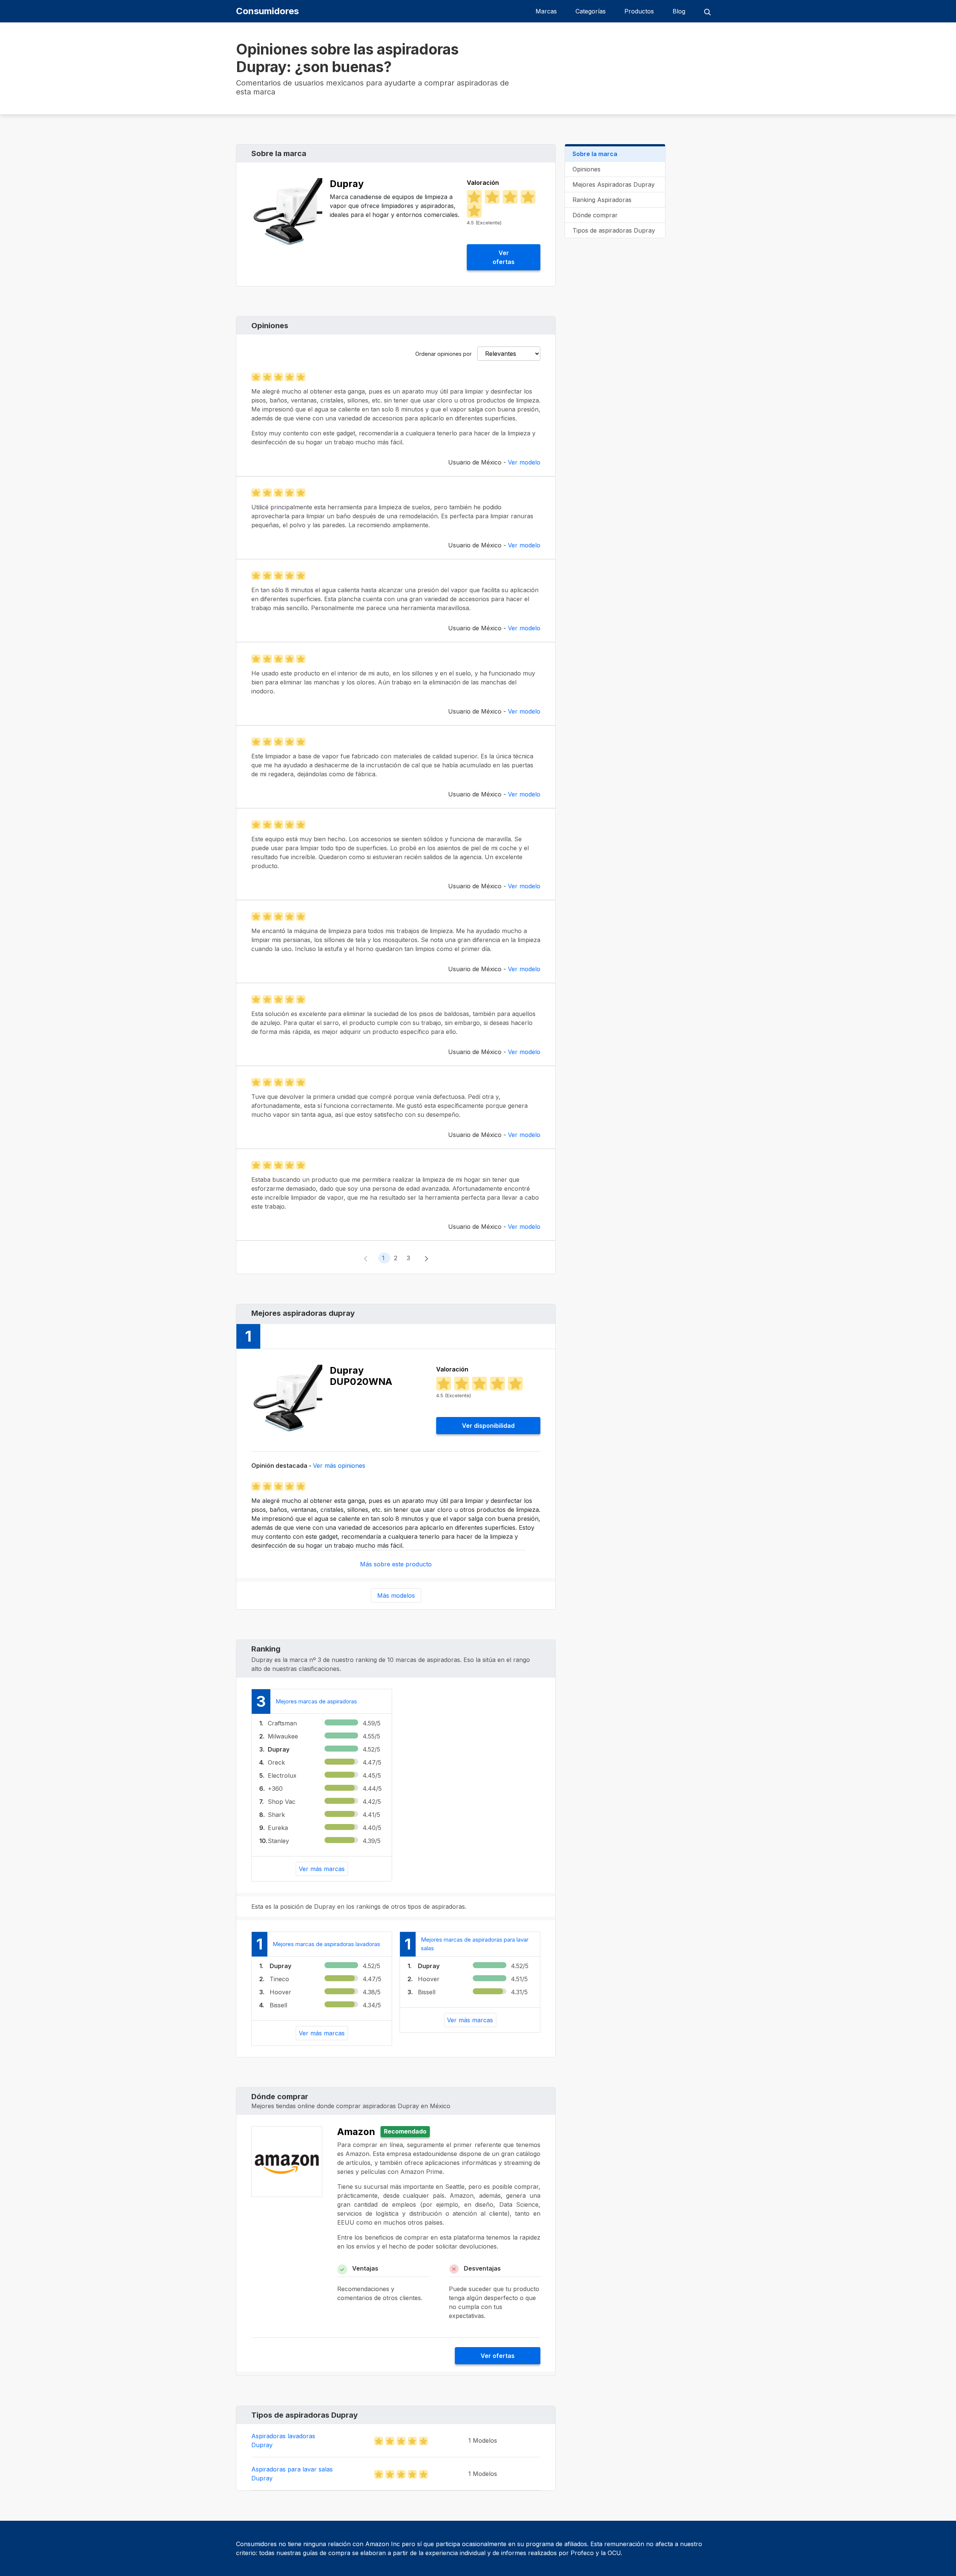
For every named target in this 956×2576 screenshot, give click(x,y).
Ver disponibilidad (488, 1426)
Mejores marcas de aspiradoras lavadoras (326, 1944)
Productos (639, 11)
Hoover (280, 1992)
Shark (276, 1815)
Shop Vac (282, 1802)
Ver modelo (524, 462)
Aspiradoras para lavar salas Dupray (292, 2474)
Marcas (546, 11)
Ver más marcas (322, 1869)
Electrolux (282, 1775)
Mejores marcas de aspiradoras (316, 1701)
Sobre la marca (595, 154)
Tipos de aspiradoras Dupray (614, 230)
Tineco (279, 1979)
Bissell (278, 2005)
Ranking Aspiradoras (602, 200)
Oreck (276, 1762)
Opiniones (586, 169)
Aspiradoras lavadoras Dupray (283, 2440)
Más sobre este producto (396, 1564)
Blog (679, 11)
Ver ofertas (504, 257)
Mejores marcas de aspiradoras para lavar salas (475, 1944)
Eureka (278, 1828)
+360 (275, 1789)
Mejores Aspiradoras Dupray (614, 184)
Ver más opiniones (339, 1466)
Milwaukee (283, 1736)
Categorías (591, 11)
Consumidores (267, 11)
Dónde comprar (595, 215)
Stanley (278, 1841)
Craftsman (282, 1723)
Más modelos (396, 1595)
